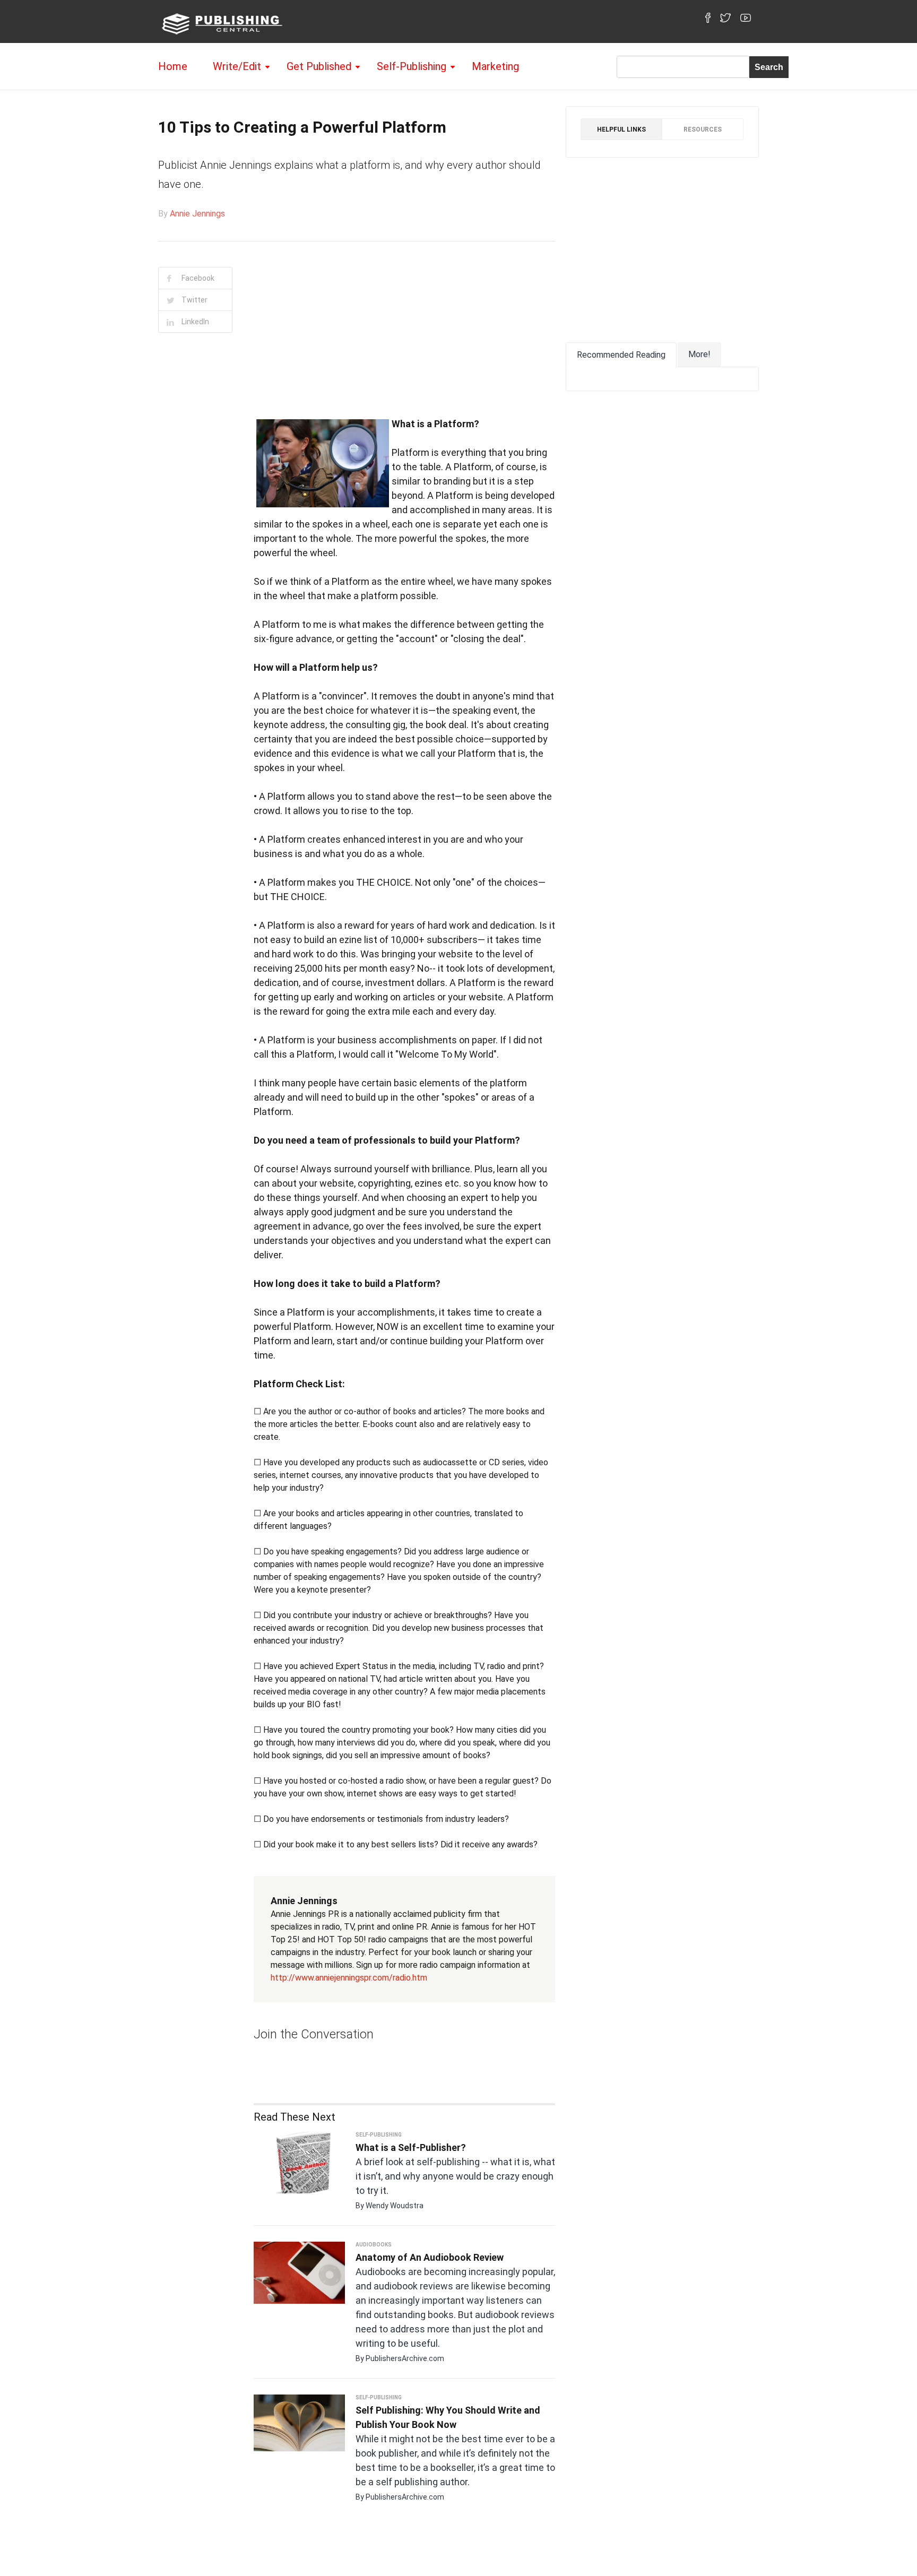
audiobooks (374, 2245)
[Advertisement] (190, 517)
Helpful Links (621, 129)
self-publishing (379, 2135)
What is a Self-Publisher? (411, 2147)
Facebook (198, 278)
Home (173, 66)
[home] (220, 23)
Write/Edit (237, 66)
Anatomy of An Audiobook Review (430, 2257)
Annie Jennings (197, 214)
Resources (703, 129)
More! (699, 354)
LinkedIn (195, 322)
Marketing (495, 66)
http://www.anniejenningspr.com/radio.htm (349, 1978)
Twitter (194, 300)
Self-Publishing (412, 66)
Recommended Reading (621, 355)
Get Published (319, 66)
